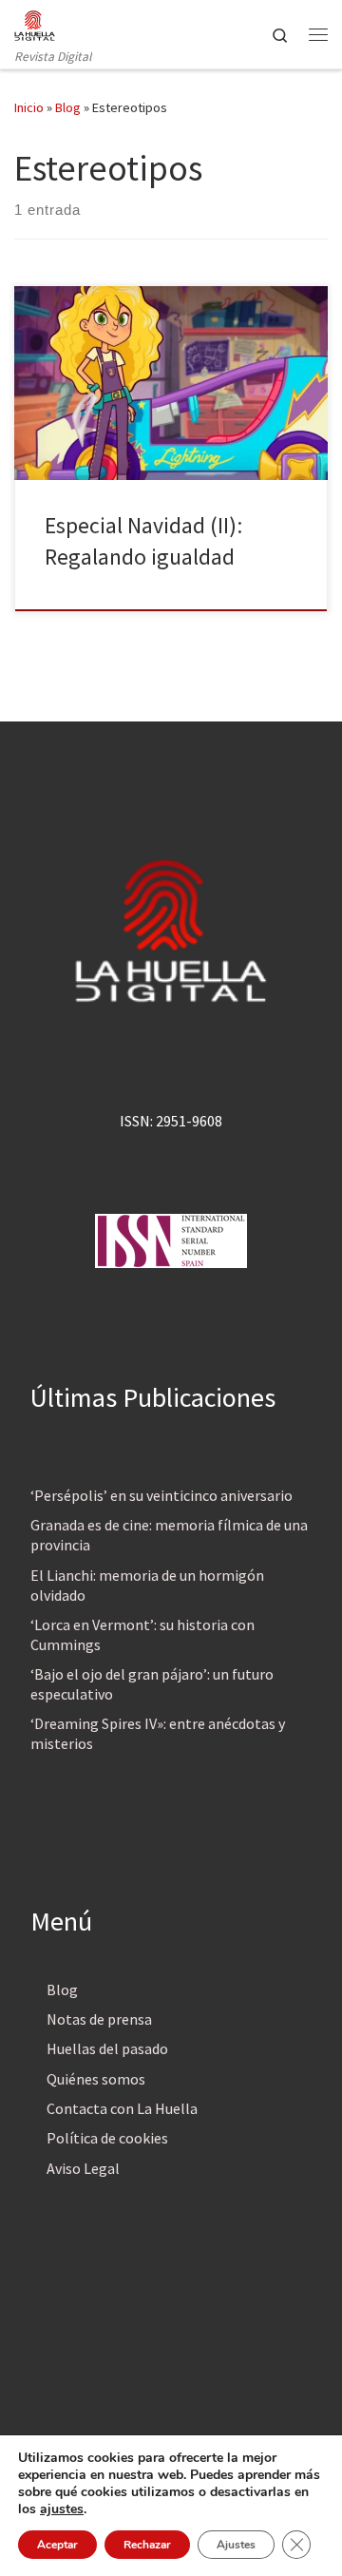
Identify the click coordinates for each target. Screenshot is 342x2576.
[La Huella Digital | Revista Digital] (35, 23)
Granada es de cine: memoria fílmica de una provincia (169, 1535)
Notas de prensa (99, 2019)
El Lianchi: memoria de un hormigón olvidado (147, 1585)
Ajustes (236, 2545)
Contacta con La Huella (122, 2108)
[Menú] (318, 34)
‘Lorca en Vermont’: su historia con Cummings (142, 1634)
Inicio (29, 107)
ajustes (62, 2509)
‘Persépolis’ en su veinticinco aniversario (161, 1495)
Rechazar (147, 2545)
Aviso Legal (83, 2168)
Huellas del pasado (107, 2048)
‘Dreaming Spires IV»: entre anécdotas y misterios (158, 1733)
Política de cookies (107, 2138)
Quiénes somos (96, 2079)
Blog (68, 107)
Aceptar (57, 2545)
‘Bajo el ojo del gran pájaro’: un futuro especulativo (152, 1684)
